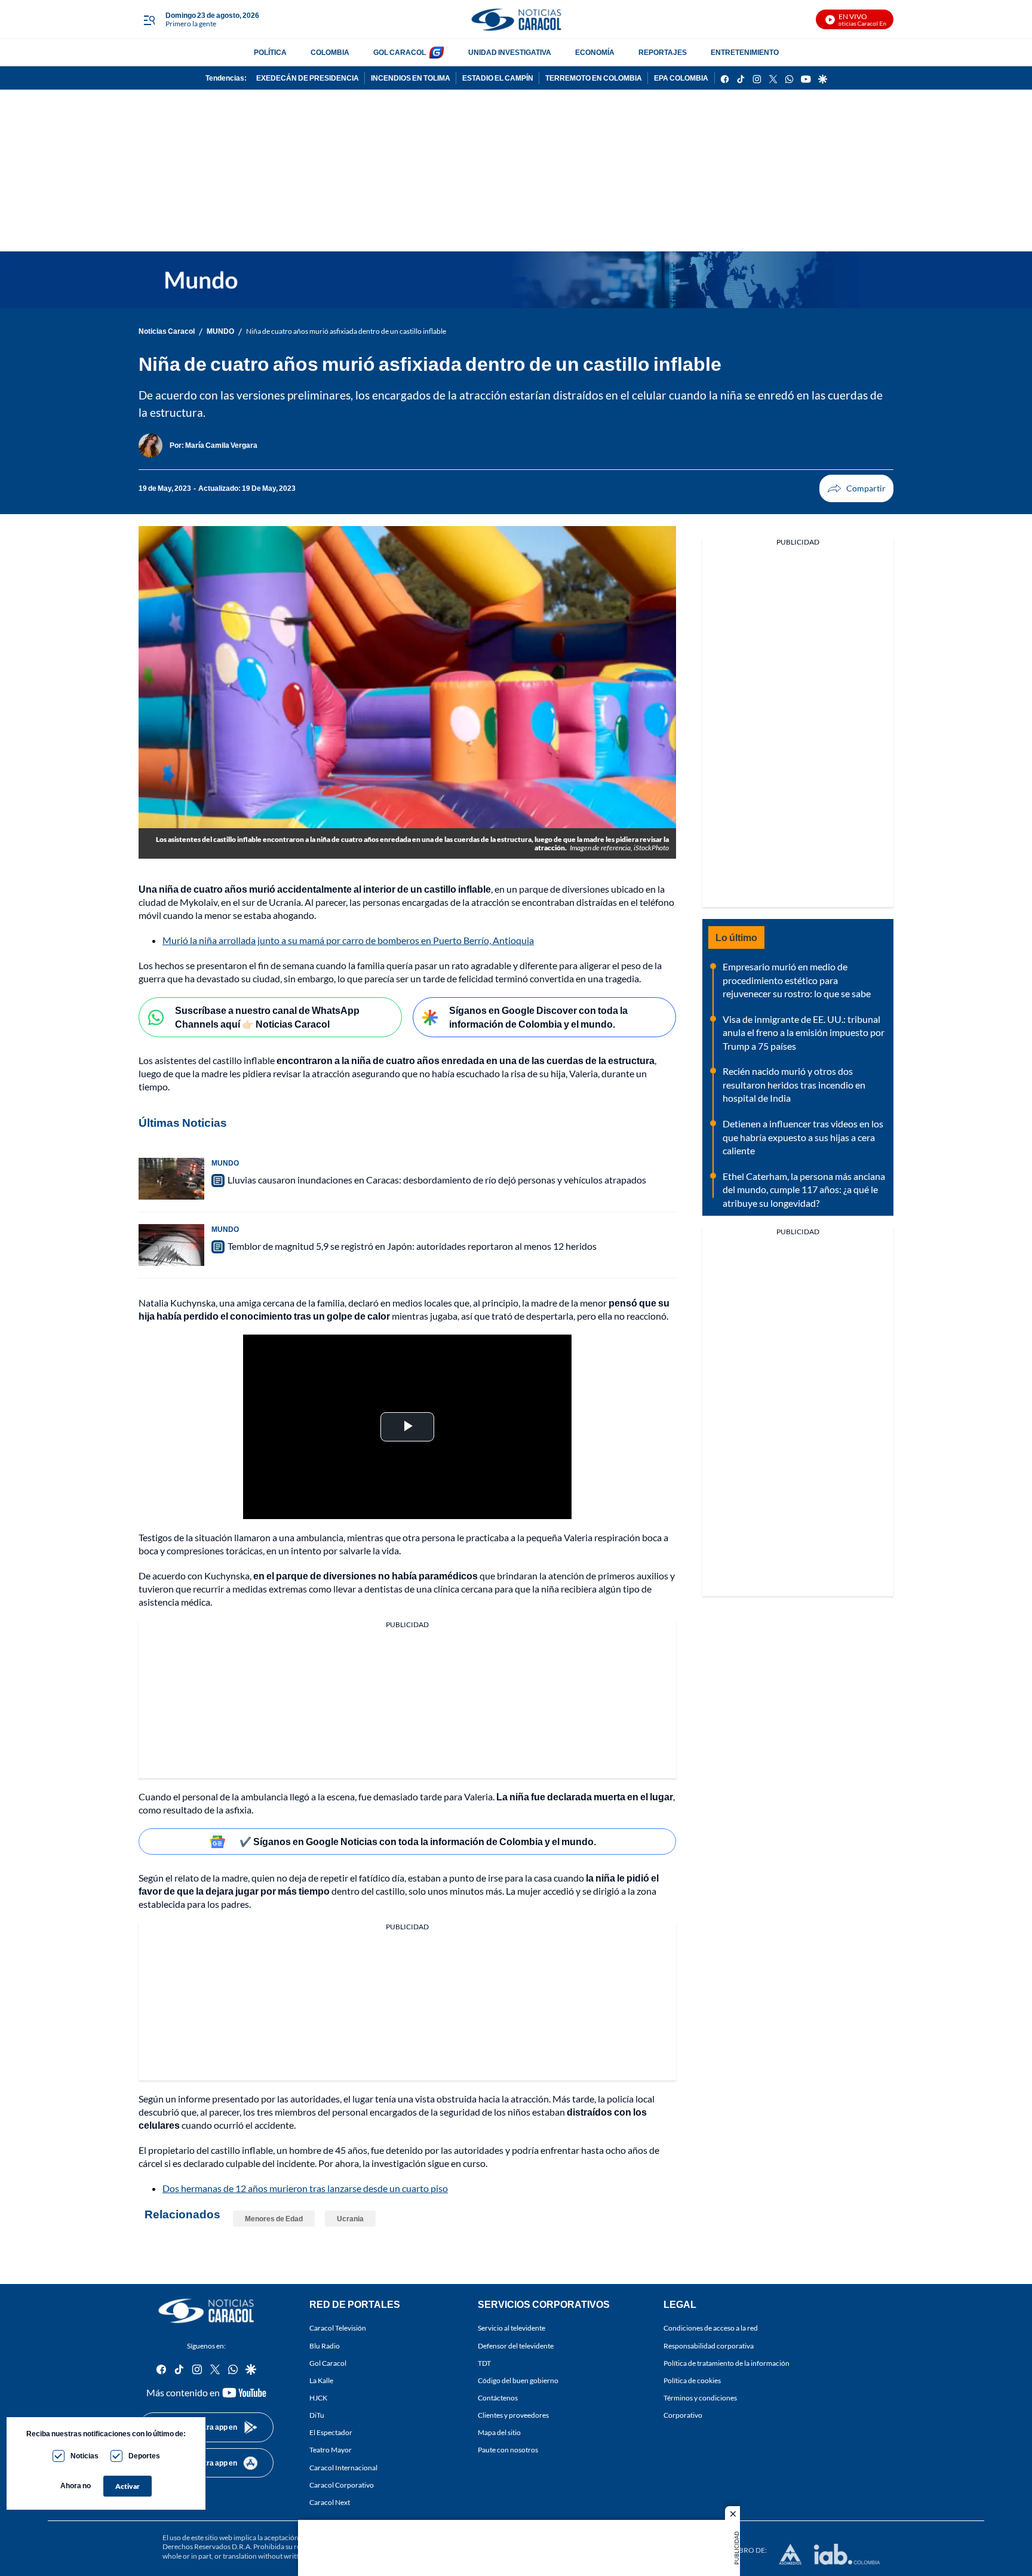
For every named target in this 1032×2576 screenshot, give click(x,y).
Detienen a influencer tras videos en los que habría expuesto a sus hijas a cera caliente (803, 1137)
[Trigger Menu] (149, 20)
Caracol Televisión (338, 2328)
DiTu (317, 2415)
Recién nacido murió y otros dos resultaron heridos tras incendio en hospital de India (794, 1084)
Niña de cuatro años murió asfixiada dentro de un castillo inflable (346, 331)
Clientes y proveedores (513, 2415)
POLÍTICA (270, 52)
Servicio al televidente (512, 2328)
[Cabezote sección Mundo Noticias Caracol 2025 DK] (516, 280)
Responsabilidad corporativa (709, 2346)
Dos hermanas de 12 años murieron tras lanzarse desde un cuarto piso (305, 2188)
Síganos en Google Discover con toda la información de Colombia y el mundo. (538, 1017)
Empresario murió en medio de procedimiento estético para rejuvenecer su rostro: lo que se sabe (797, 980)
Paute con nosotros (508, 2450)
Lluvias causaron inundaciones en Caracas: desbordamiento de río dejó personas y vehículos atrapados (437, 1180)
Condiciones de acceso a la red (711, 2328)
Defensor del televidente (516, 2346)
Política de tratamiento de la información (727, 2363)
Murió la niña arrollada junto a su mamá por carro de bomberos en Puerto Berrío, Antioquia (348, 940)
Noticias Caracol (167, 331)
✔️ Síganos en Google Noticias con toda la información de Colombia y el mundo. (418, 1841)
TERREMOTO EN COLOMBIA (594, 78)
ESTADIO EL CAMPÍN (498, 78)
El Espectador (331, 2432)
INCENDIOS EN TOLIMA (411, 78)
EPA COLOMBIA (681, 78)
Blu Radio (325, 2346)
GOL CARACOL (400, 52)
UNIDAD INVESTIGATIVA (510, 52)
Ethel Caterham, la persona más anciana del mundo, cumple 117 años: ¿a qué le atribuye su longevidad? (804, 1189)
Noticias (85, 2456)
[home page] (516, 19)
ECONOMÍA (595, 52)
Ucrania (350, 2219)
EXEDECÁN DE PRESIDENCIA (308, 78)
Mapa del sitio (499, 2432)
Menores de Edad (274, 2219)
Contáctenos (498, 2398)
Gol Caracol (328, 2363)
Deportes (144, 2456)
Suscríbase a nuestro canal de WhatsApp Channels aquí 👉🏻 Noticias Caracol (267, 1017)
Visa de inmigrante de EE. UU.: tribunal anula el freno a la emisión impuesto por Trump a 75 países (804, 1032)
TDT (484, 2363)
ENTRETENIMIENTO (745, 52)
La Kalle (321, 2380)
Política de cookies (692, 2380)
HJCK (318, 2398)
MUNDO (220, 331)
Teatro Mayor (331, 2450)
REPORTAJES (663, 52)
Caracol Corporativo (342, 2485)
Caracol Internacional (343, 2468)
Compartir (856, 488)
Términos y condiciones (700, 2398)
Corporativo (683, 2415)
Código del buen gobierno (518, 2380)
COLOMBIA (330, 52)
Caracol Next (330, 2502)
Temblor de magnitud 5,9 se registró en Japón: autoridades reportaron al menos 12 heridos (412, 1246)
